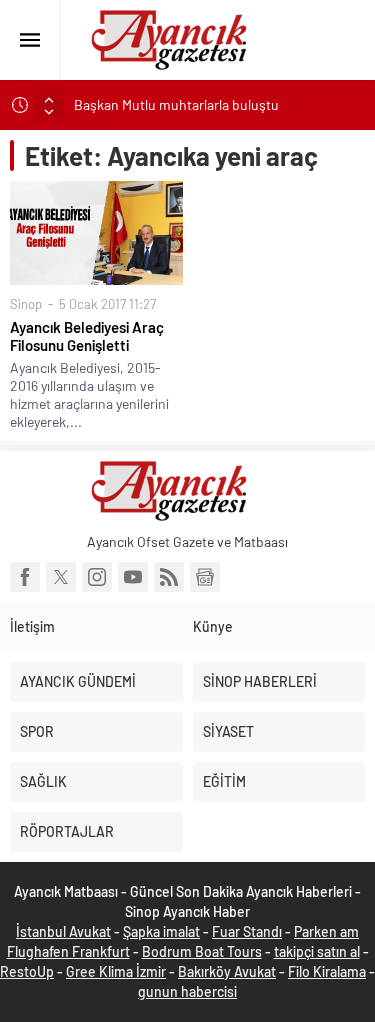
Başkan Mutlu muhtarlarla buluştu (176, 104)
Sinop (26, 304)
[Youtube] (133, 577)
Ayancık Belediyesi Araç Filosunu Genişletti (87, 336)
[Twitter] (61, 577)
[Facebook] (25, 577)
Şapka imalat (161, 931)
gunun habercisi (187, 991)
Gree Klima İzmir (116, 971)
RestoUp (27, 971)
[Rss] (169, 577)
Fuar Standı (247, 931)
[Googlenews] (205, 577)
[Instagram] (97, 577)
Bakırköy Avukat (227, 971)
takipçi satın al (317, 951)
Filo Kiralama (327, 971)
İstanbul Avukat (63, 931)
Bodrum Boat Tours (202, 951)
